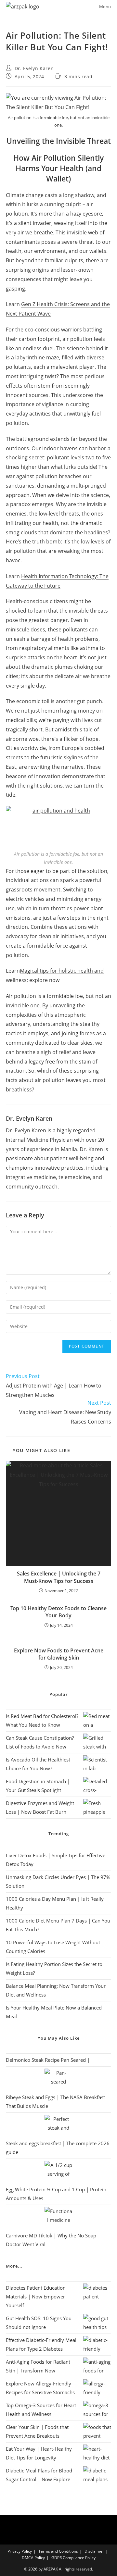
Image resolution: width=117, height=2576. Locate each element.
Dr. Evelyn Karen (34, 68)
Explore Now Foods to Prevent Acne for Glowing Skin (59, 1654)
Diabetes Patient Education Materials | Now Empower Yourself (36, 2296)
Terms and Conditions (58, 2551)
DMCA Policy (33, 2558)
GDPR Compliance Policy (73, 2558)
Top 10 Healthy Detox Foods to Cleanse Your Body (58, 1612)
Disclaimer (94, 2551)
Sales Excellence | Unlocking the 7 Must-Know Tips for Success (59, 1577)
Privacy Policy (20, 2551)
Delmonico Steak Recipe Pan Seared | (48, 2060)
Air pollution (21, 996)
